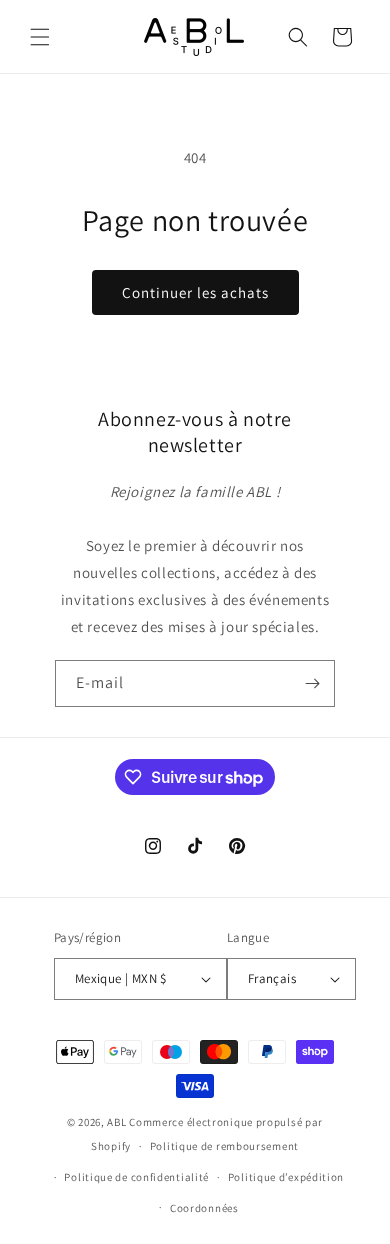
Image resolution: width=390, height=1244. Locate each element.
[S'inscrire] (312, 683)
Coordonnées (204, 1208)
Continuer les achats (195, 292)
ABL (116, 1122)
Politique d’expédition (286, 1177)
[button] (40, 37)
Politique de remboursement (224, 1146)
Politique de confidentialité (136, 1177)
